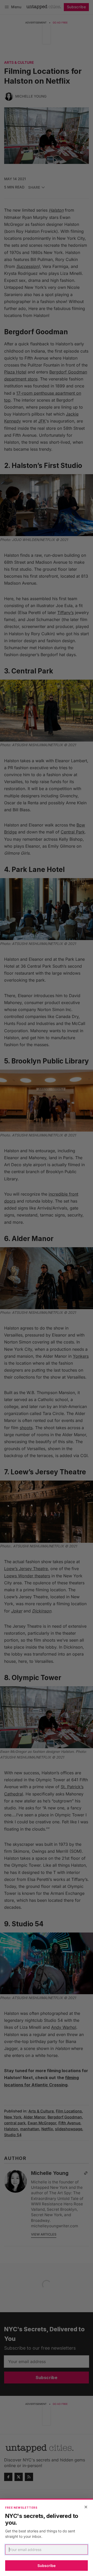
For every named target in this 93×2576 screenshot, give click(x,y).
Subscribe (47, 2566)
